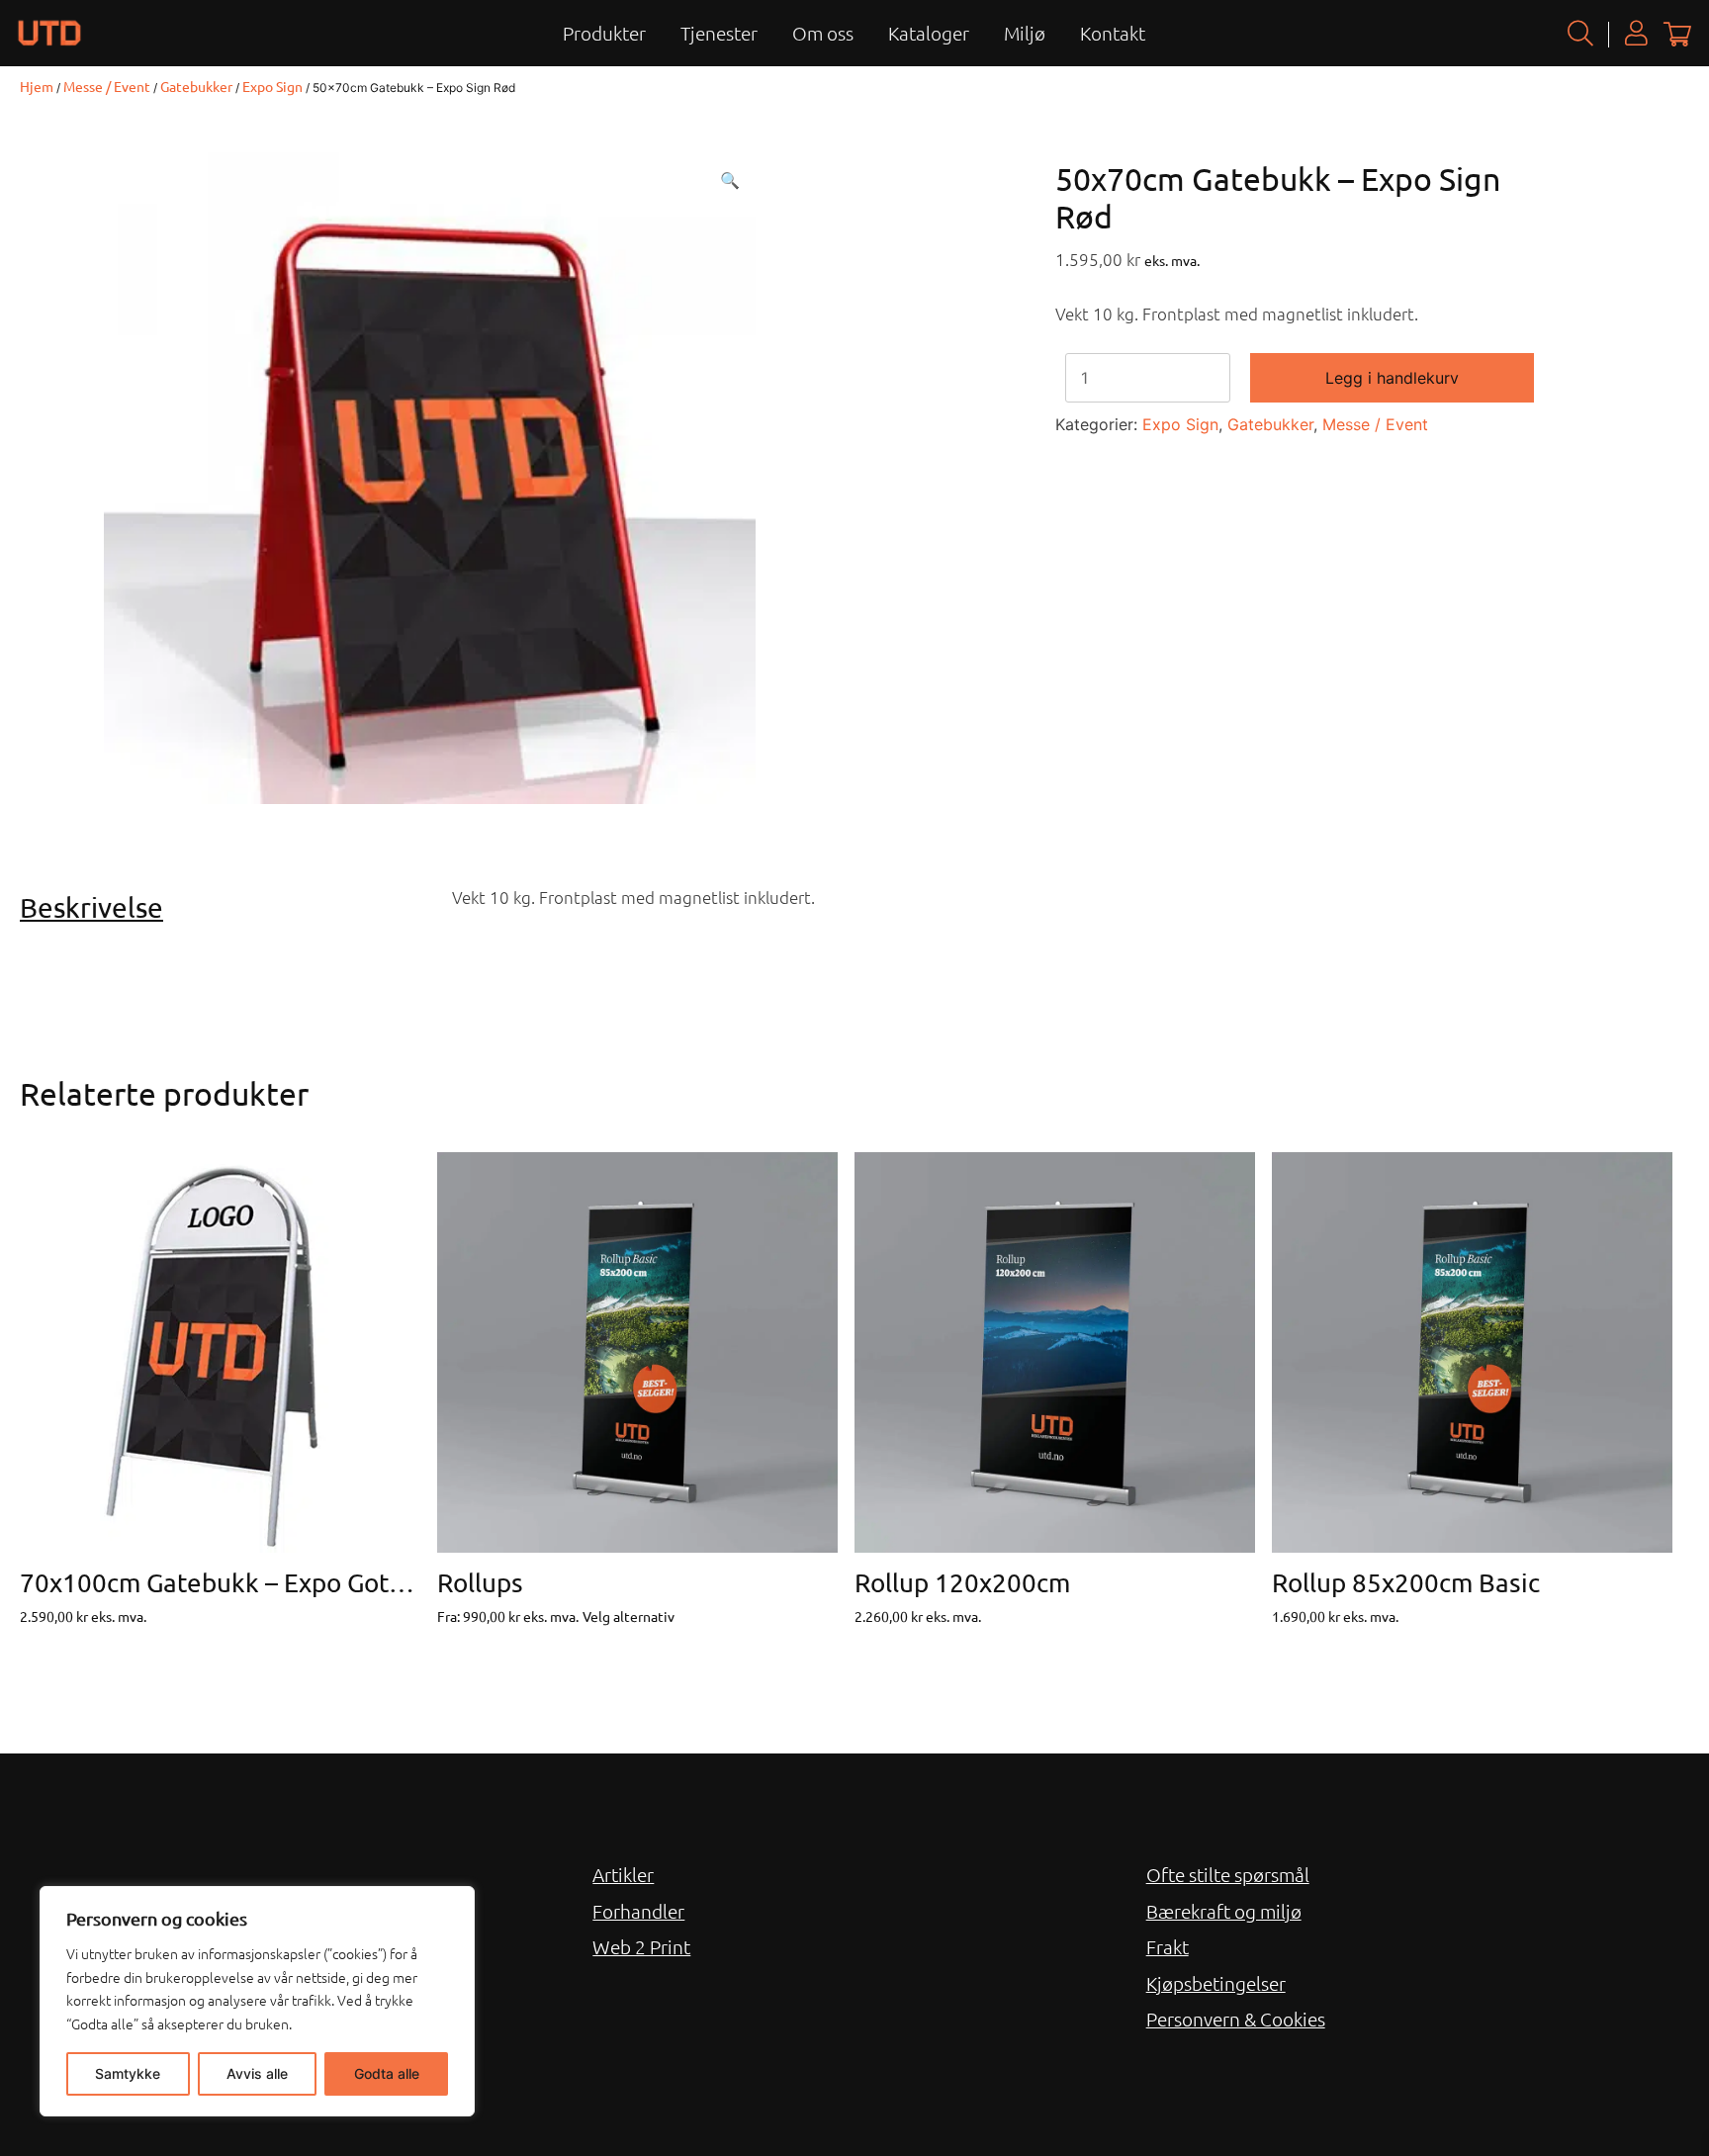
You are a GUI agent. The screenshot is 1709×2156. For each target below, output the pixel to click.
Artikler (623, 1874)
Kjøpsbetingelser (1216, 1983)
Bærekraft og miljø (1224, 1911)
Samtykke (128, 2073)
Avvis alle (257, 2073)
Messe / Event (107, 86)
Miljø (1025, 33)
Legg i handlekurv (1392, 378)
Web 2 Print (641, 1946)
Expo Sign (272, 86)
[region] (257, 2001)
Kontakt (1113, 33)
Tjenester (719, 33)
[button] (730, 180)
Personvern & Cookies (1236, 2019)
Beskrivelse (91, 907)
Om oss (823, 33)
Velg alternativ (629, 1616)
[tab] (228, 908)
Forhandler (638, 1911)
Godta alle (387, 2073)
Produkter (604, 33)
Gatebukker (196, 86)
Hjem (37, 86)
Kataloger (929, 33)
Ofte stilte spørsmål (1228, 1874)
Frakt (1168, 1946)
